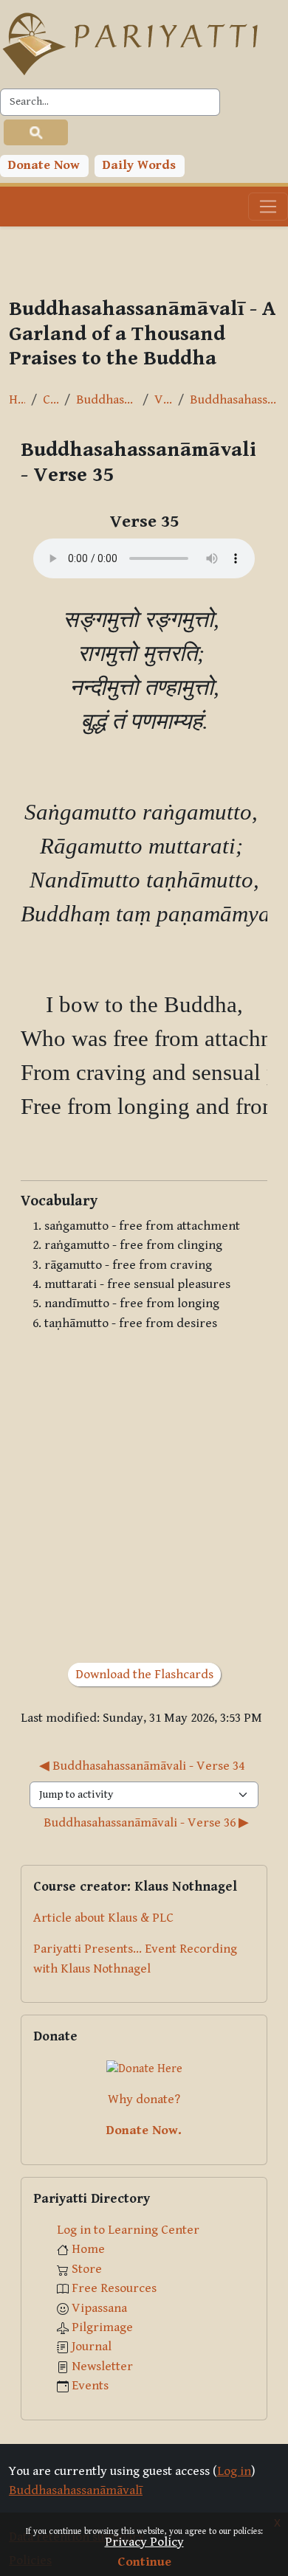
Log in (234, 2471)
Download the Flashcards (144, 1675)
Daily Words (139, 165)
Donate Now (44, 165)
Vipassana (99, 2308)
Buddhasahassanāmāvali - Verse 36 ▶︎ (146, 1823)
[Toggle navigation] (268, 207)
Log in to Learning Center (128, 2230)
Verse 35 (163, 400)
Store (87, 2269)
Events (90, 2386)
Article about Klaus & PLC (103, 1918)
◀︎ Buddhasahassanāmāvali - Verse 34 (142, 1766)
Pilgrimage (102, 2327)
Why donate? (144, 2099)
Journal (92, 2347)
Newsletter (102, 2366)
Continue (144, 2562)
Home (17, 400)
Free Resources (114, 2288)
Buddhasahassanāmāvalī (106, 400)
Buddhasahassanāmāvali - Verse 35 (234, 400)
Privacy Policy (144, 2542)
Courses (51, 400)
